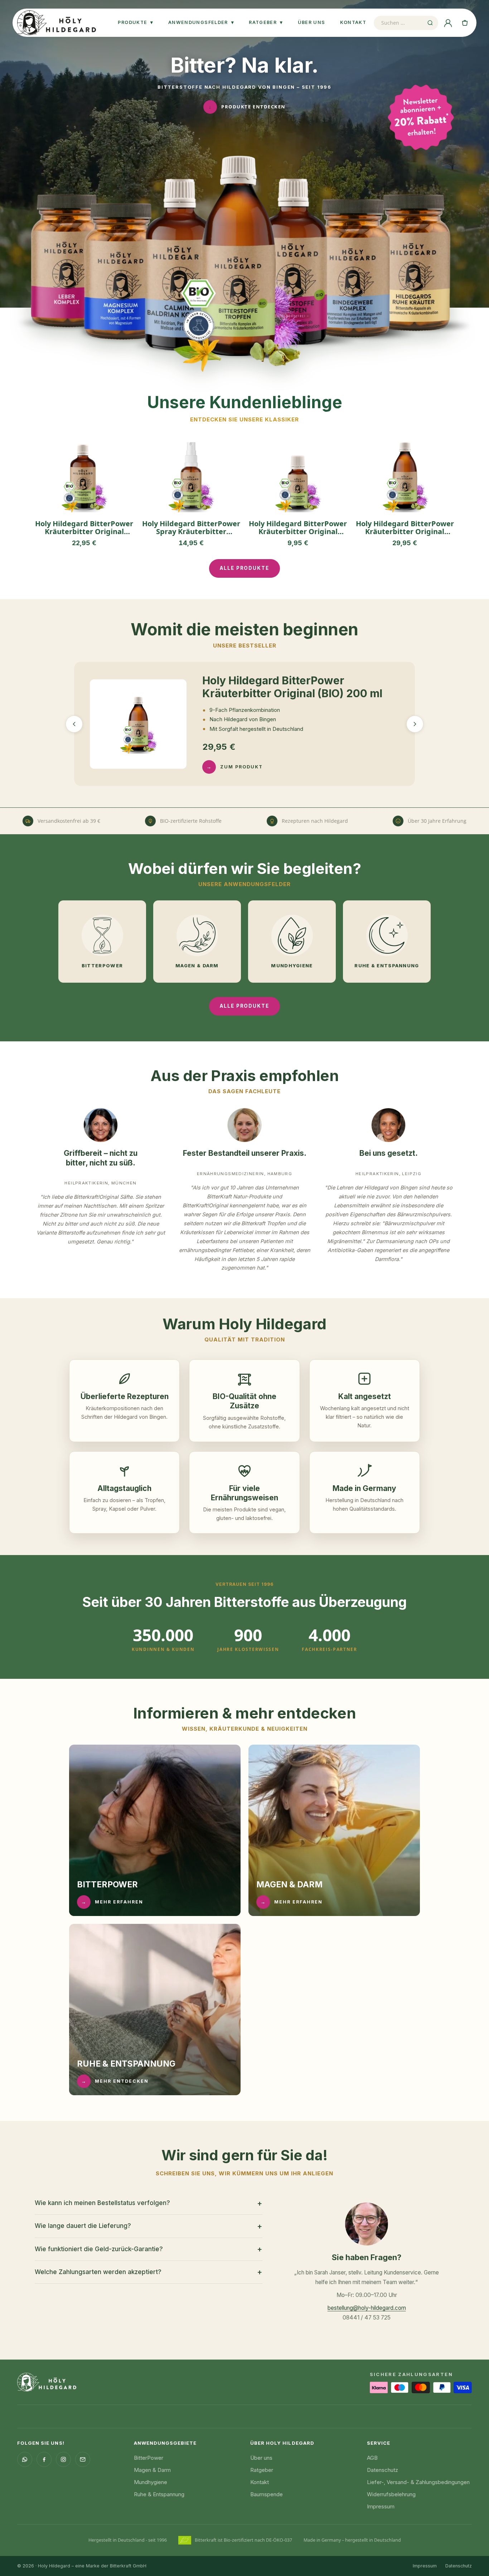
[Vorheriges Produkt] (74, 724)
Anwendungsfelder (201, 22)
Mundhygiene (151, 2482)
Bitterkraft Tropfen (264, 1223)
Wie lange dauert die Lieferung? (149, 2226)
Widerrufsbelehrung (391, 2494)
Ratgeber (266, 22)
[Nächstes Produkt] (415, 724)
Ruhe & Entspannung (159, 2494)
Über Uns (312, 22)
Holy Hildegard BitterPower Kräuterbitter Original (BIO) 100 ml (84, 528)
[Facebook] (44, 2459)
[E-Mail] (83, 2459)
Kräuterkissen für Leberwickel (217, 1232)
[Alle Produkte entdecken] (245, 264)
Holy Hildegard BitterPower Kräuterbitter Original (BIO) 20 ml (298, 528)
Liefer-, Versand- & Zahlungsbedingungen (418, 2482)
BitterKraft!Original (206, 1205)
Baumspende (267, 2494)
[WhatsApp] (25, 2459)
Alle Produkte (245, 568)
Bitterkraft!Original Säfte (103, 1197)
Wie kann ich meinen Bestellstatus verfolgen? (149, 2203)
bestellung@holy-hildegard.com (367, 2308)
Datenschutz (383, 2470)
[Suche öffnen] (430, 23)
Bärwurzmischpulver (410, 1223)
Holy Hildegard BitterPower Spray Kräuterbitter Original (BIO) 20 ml (191, 528)
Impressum (381, 2506)
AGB (372, 2458)
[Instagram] (63, 2459)
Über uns (261, 2458)
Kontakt (353, 22)
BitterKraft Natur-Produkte (240, 1196)
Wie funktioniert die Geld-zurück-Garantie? (149, 2249)
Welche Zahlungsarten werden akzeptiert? (149, 2272)
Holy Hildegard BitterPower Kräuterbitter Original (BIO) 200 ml (405, 528)
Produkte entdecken (247, 107)
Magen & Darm (152, 2470)
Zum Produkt (235, 767)
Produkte (135, 22)
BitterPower (149, 2458)
